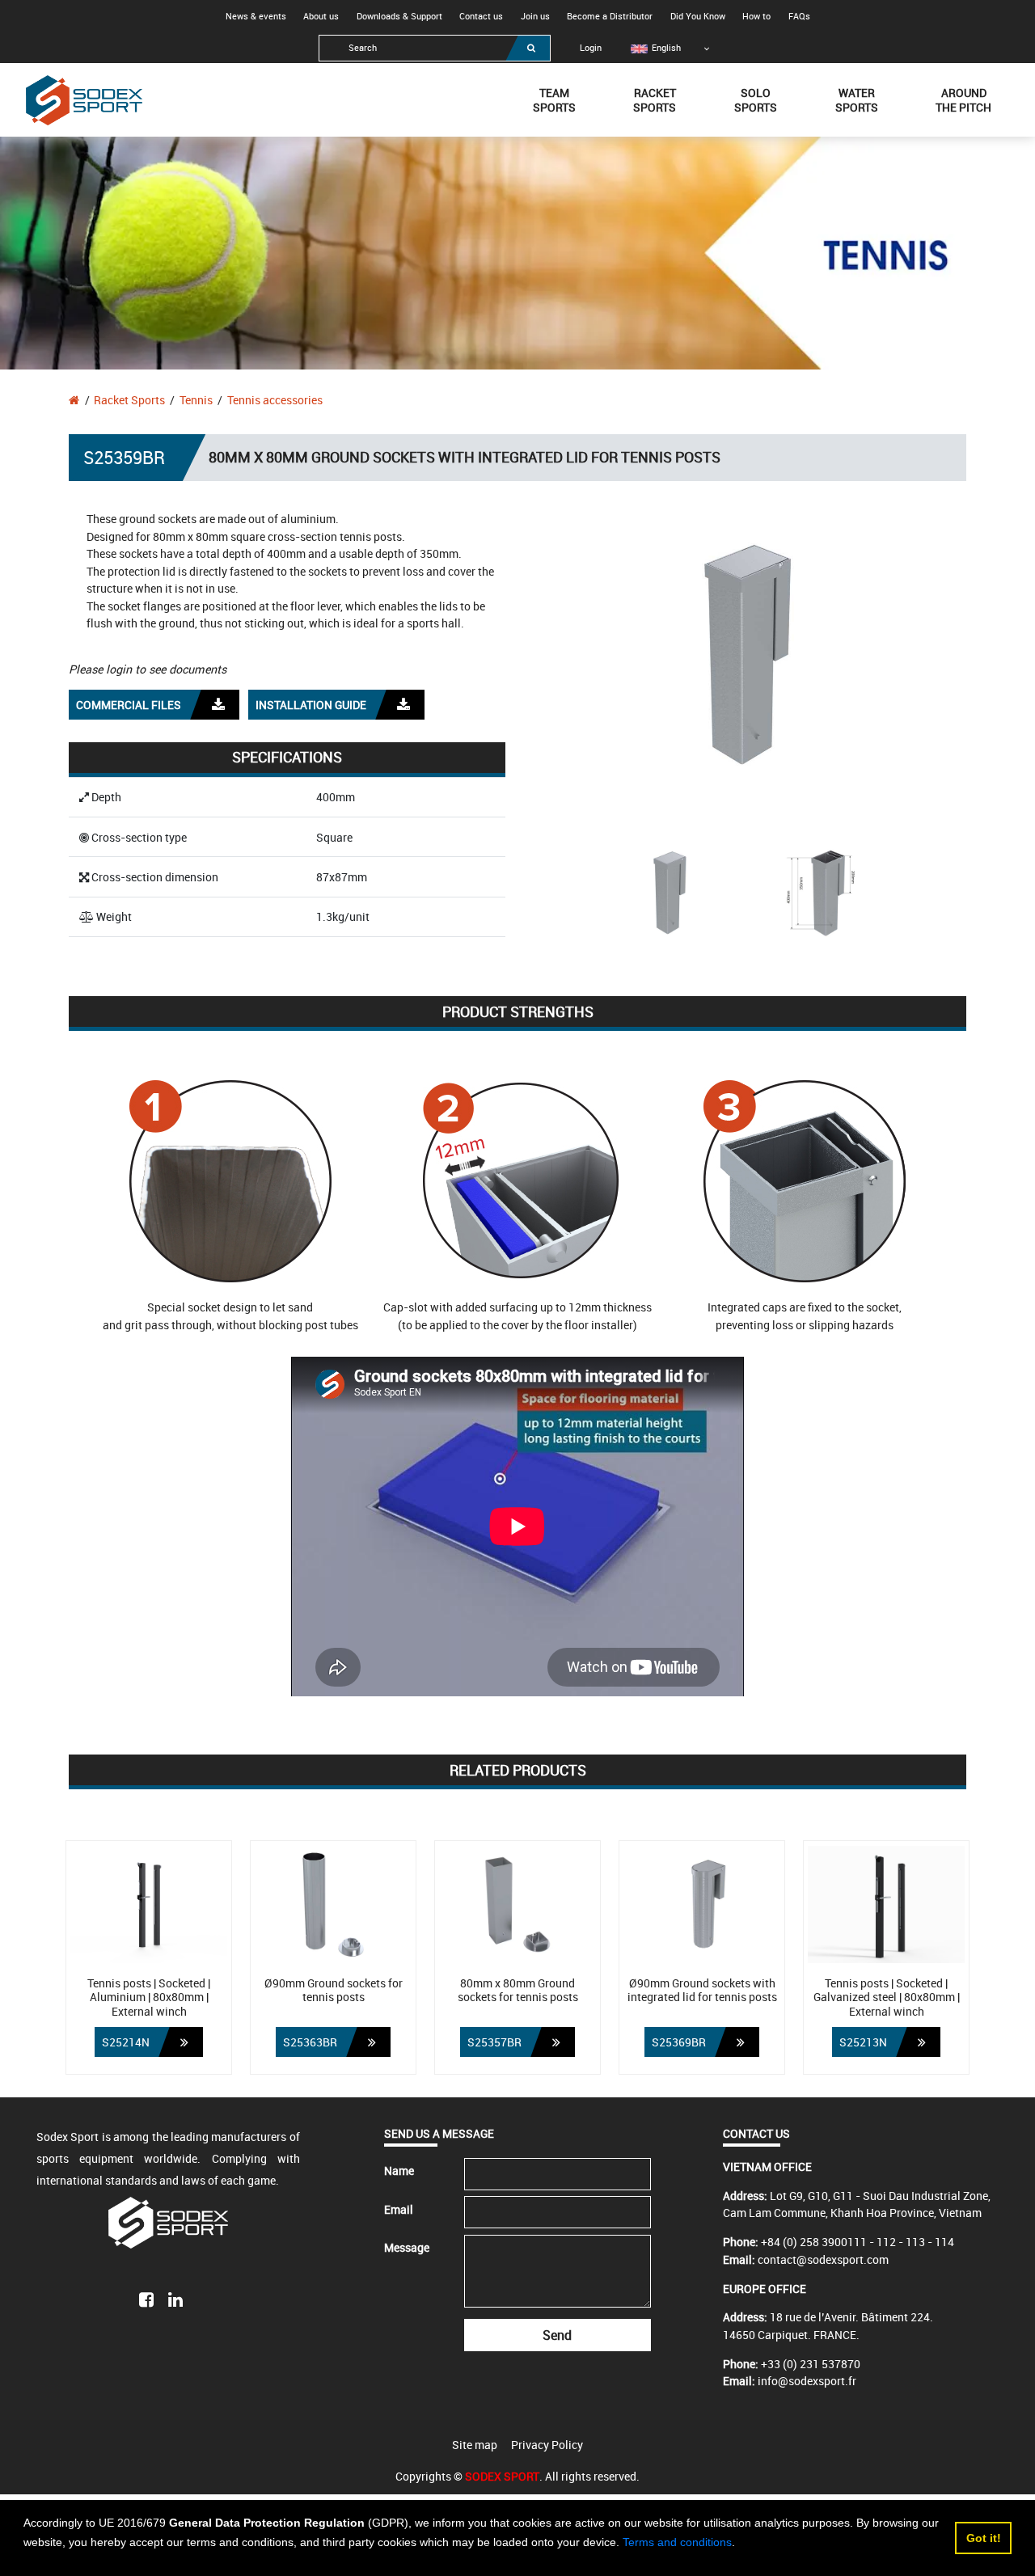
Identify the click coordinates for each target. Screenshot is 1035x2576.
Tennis (196, 400)
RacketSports (655, 100)
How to (756, 16)
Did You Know (698, 16)
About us (321, 16)
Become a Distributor (610, 16)
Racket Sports (129, 400)
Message (407, 2247)
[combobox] (435, 48)
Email (399, 2209)
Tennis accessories (275, 400)
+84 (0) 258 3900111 (814, 2242)
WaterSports (857, 100)
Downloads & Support (399, 16)
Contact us (481, 16)
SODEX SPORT (502, 2476)
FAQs (799, 16)
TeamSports (554, 100)
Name (399, 2171)
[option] (656, 48)
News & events (256, 16)
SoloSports (756, 100)
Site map (475, 2445)
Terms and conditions (677, 2542)
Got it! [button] (984, 2538)
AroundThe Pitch (963, 100)
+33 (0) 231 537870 (811, 2364)
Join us (535, 16)
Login (591, 48)
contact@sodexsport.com (823, 2259)
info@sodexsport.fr (807, 2381)
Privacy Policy (547, 2445)
